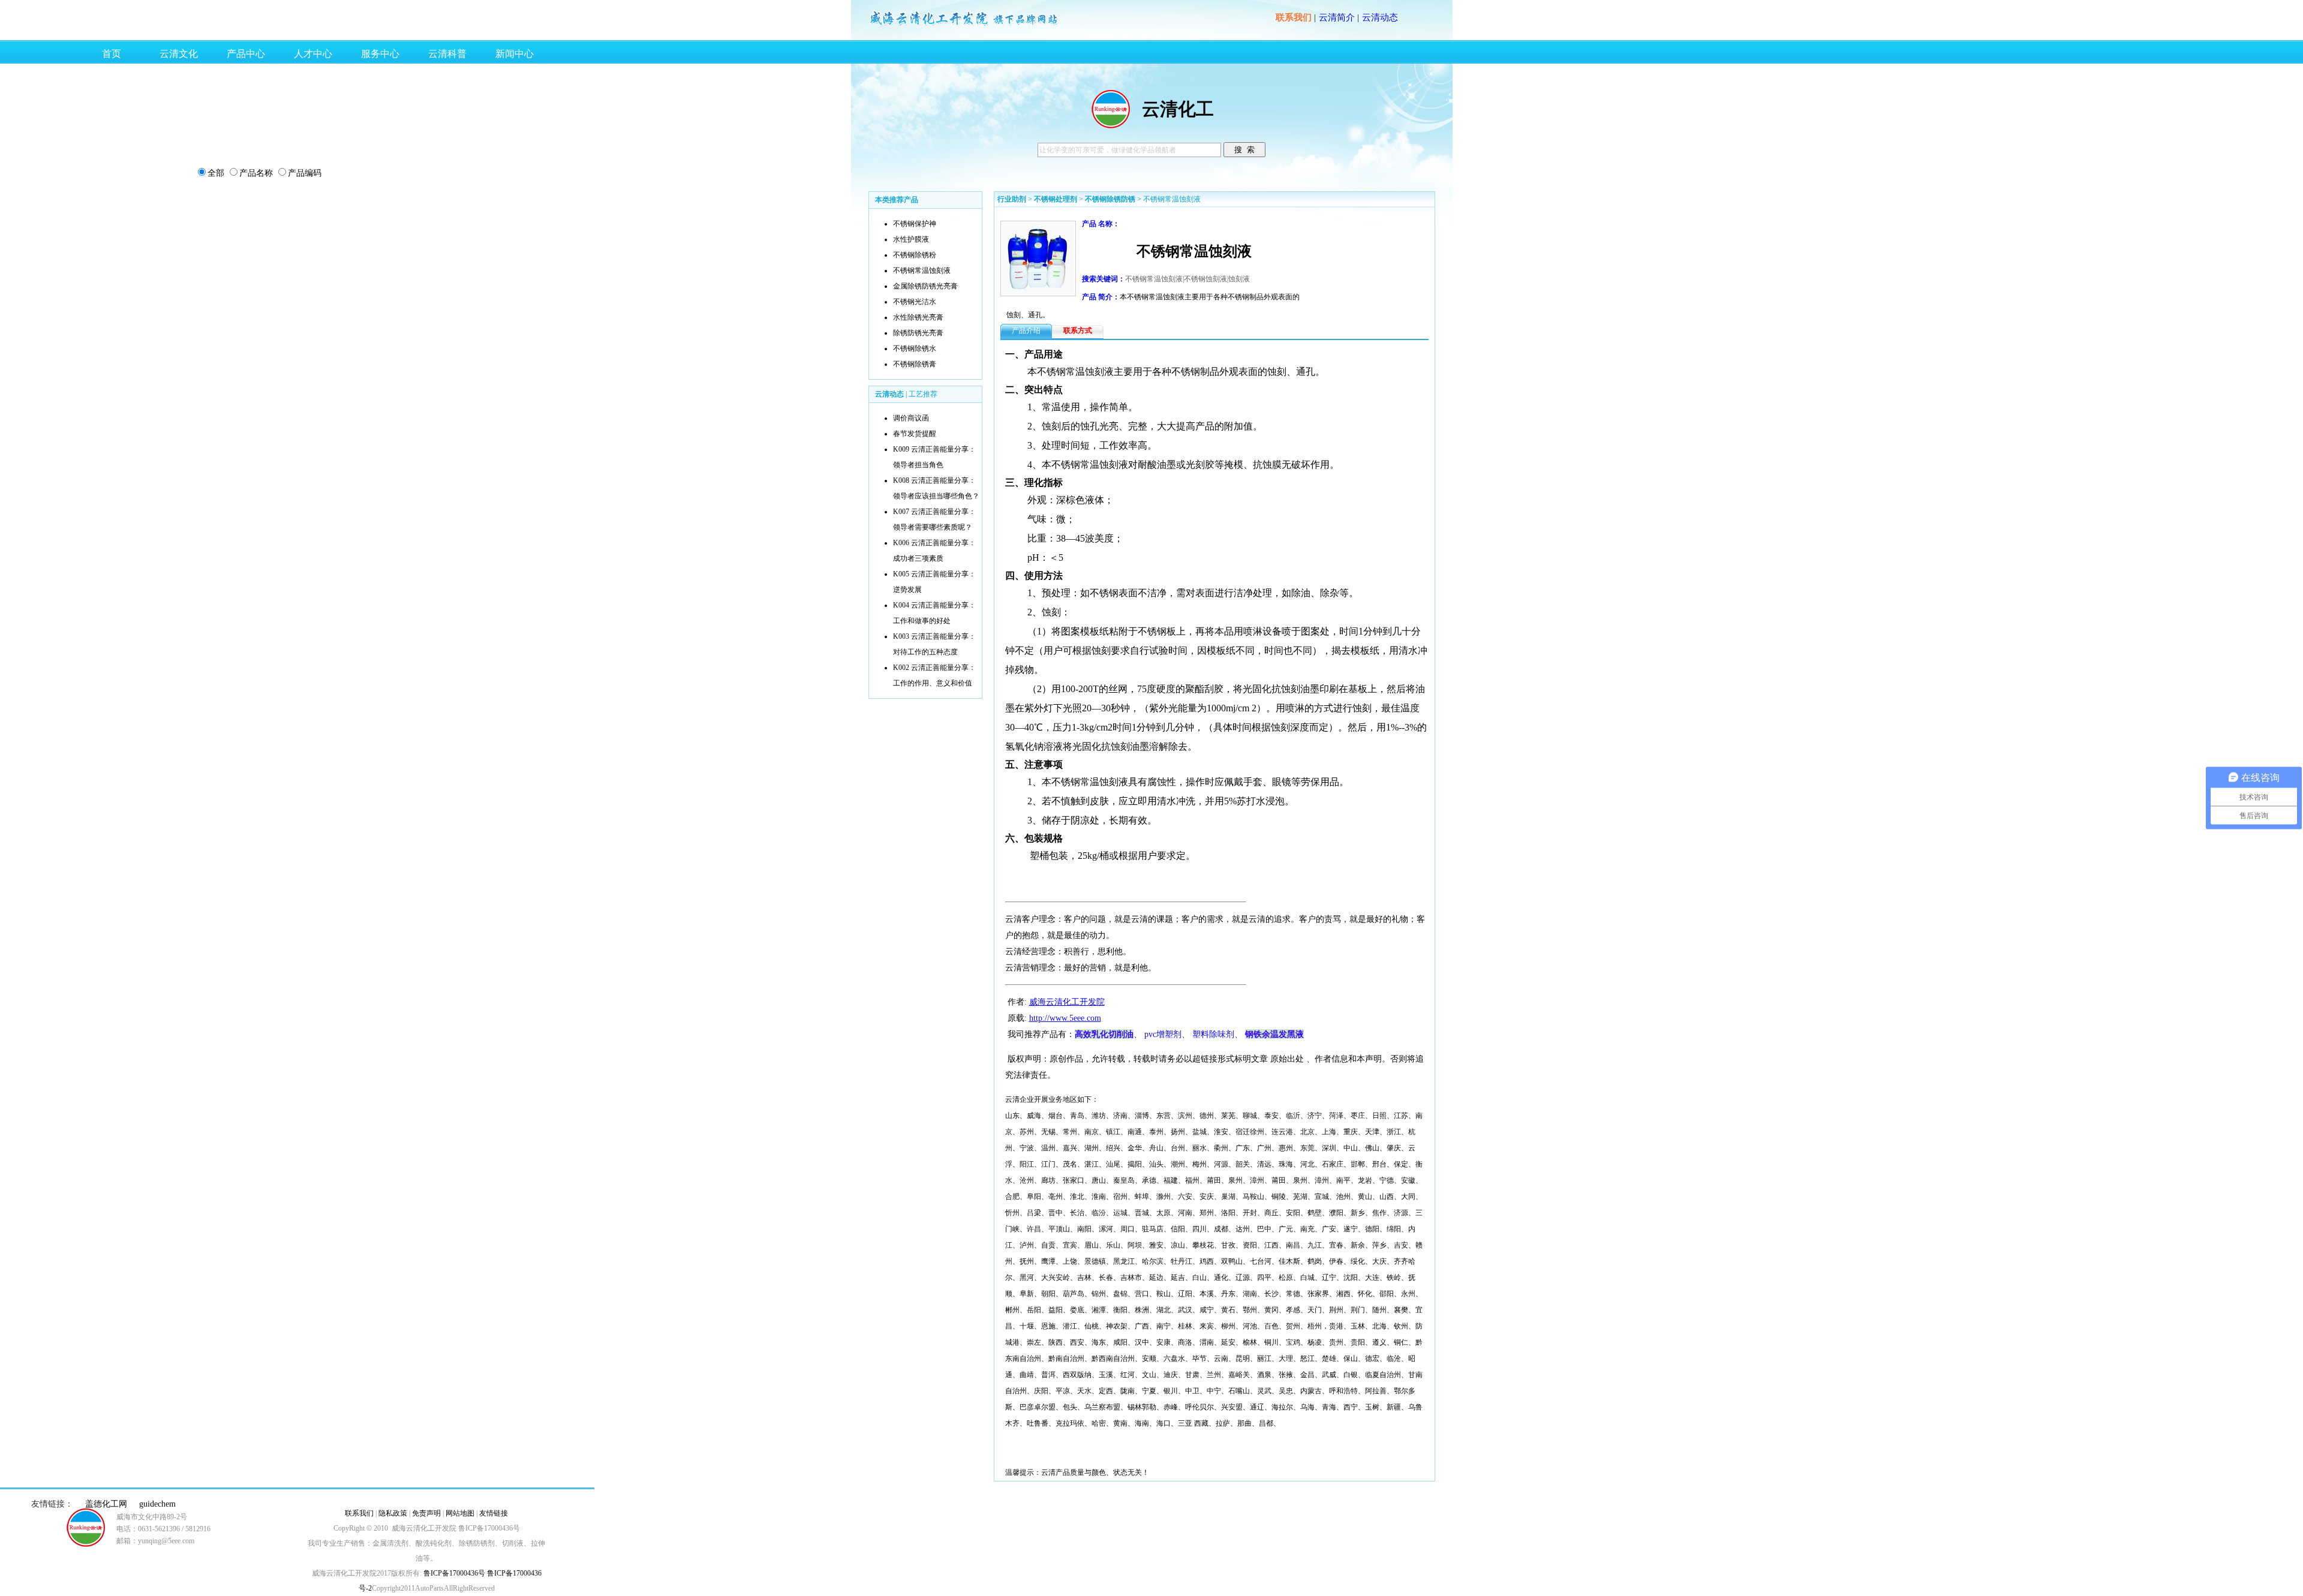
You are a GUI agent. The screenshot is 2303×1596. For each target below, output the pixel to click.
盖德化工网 (106, 1504)
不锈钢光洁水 (915, 302)
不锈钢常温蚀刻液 (922, 270)
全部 (216, 173)
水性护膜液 (911, 239)
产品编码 (305, 173)
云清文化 (179, 54)
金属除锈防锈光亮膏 (925, 286)
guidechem (157, 1504)
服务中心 (380, 54)
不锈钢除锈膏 (915, 364)
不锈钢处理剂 (1056, 199)
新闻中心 (515, 54)
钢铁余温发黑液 (1274, 1034)
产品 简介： (1101, 297)
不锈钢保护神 (915, 224)
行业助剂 (1012, 199)
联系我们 (1294, 17)
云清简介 (1337, 17)
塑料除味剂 (1213, 1034)
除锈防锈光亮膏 (918, 333)
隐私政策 (393, 1513)
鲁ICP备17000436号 (453, 1573)
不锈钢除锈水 (915, 348)
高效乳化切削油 (1104, 1034)
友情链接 (494, 1513)
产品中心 (246, 54)
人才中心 (313, 54)
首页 (112, 54)
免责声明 (426, 1513)
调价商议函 (911, 418)
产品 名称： (1101, 224)
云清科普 (447, 54)
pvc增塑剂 (1163, 1034)
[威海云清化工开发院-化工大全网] (964, 25)
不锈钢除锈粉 (915, 255)
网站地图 (460, 1513)
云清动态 (1380, 17)
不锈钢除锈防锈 (1110, 199)
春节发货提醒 (915, 434)
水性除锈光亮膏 (918, 317)
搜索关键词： (1104, 279)
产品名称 (256, 173)
